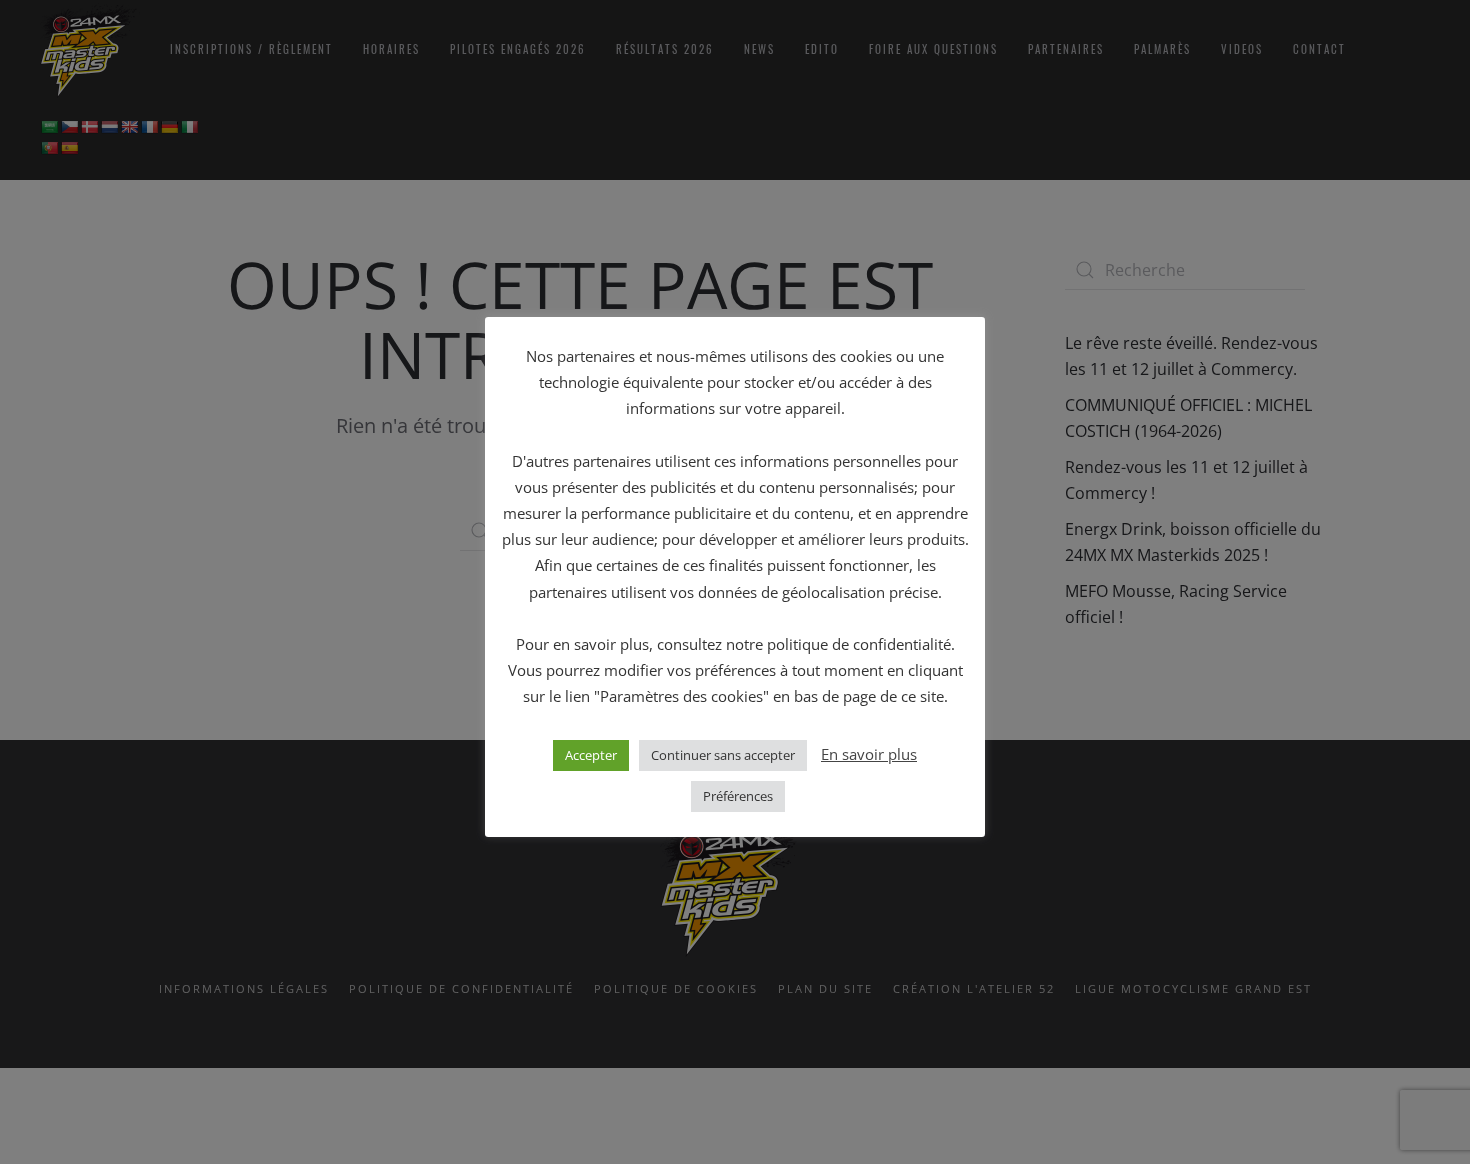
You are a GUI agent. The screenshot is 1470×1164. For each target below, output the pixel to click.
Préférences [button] (738, 796)
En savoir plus (869, 754)
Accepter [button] (591, 755)
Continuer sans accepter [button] (723, 755)
